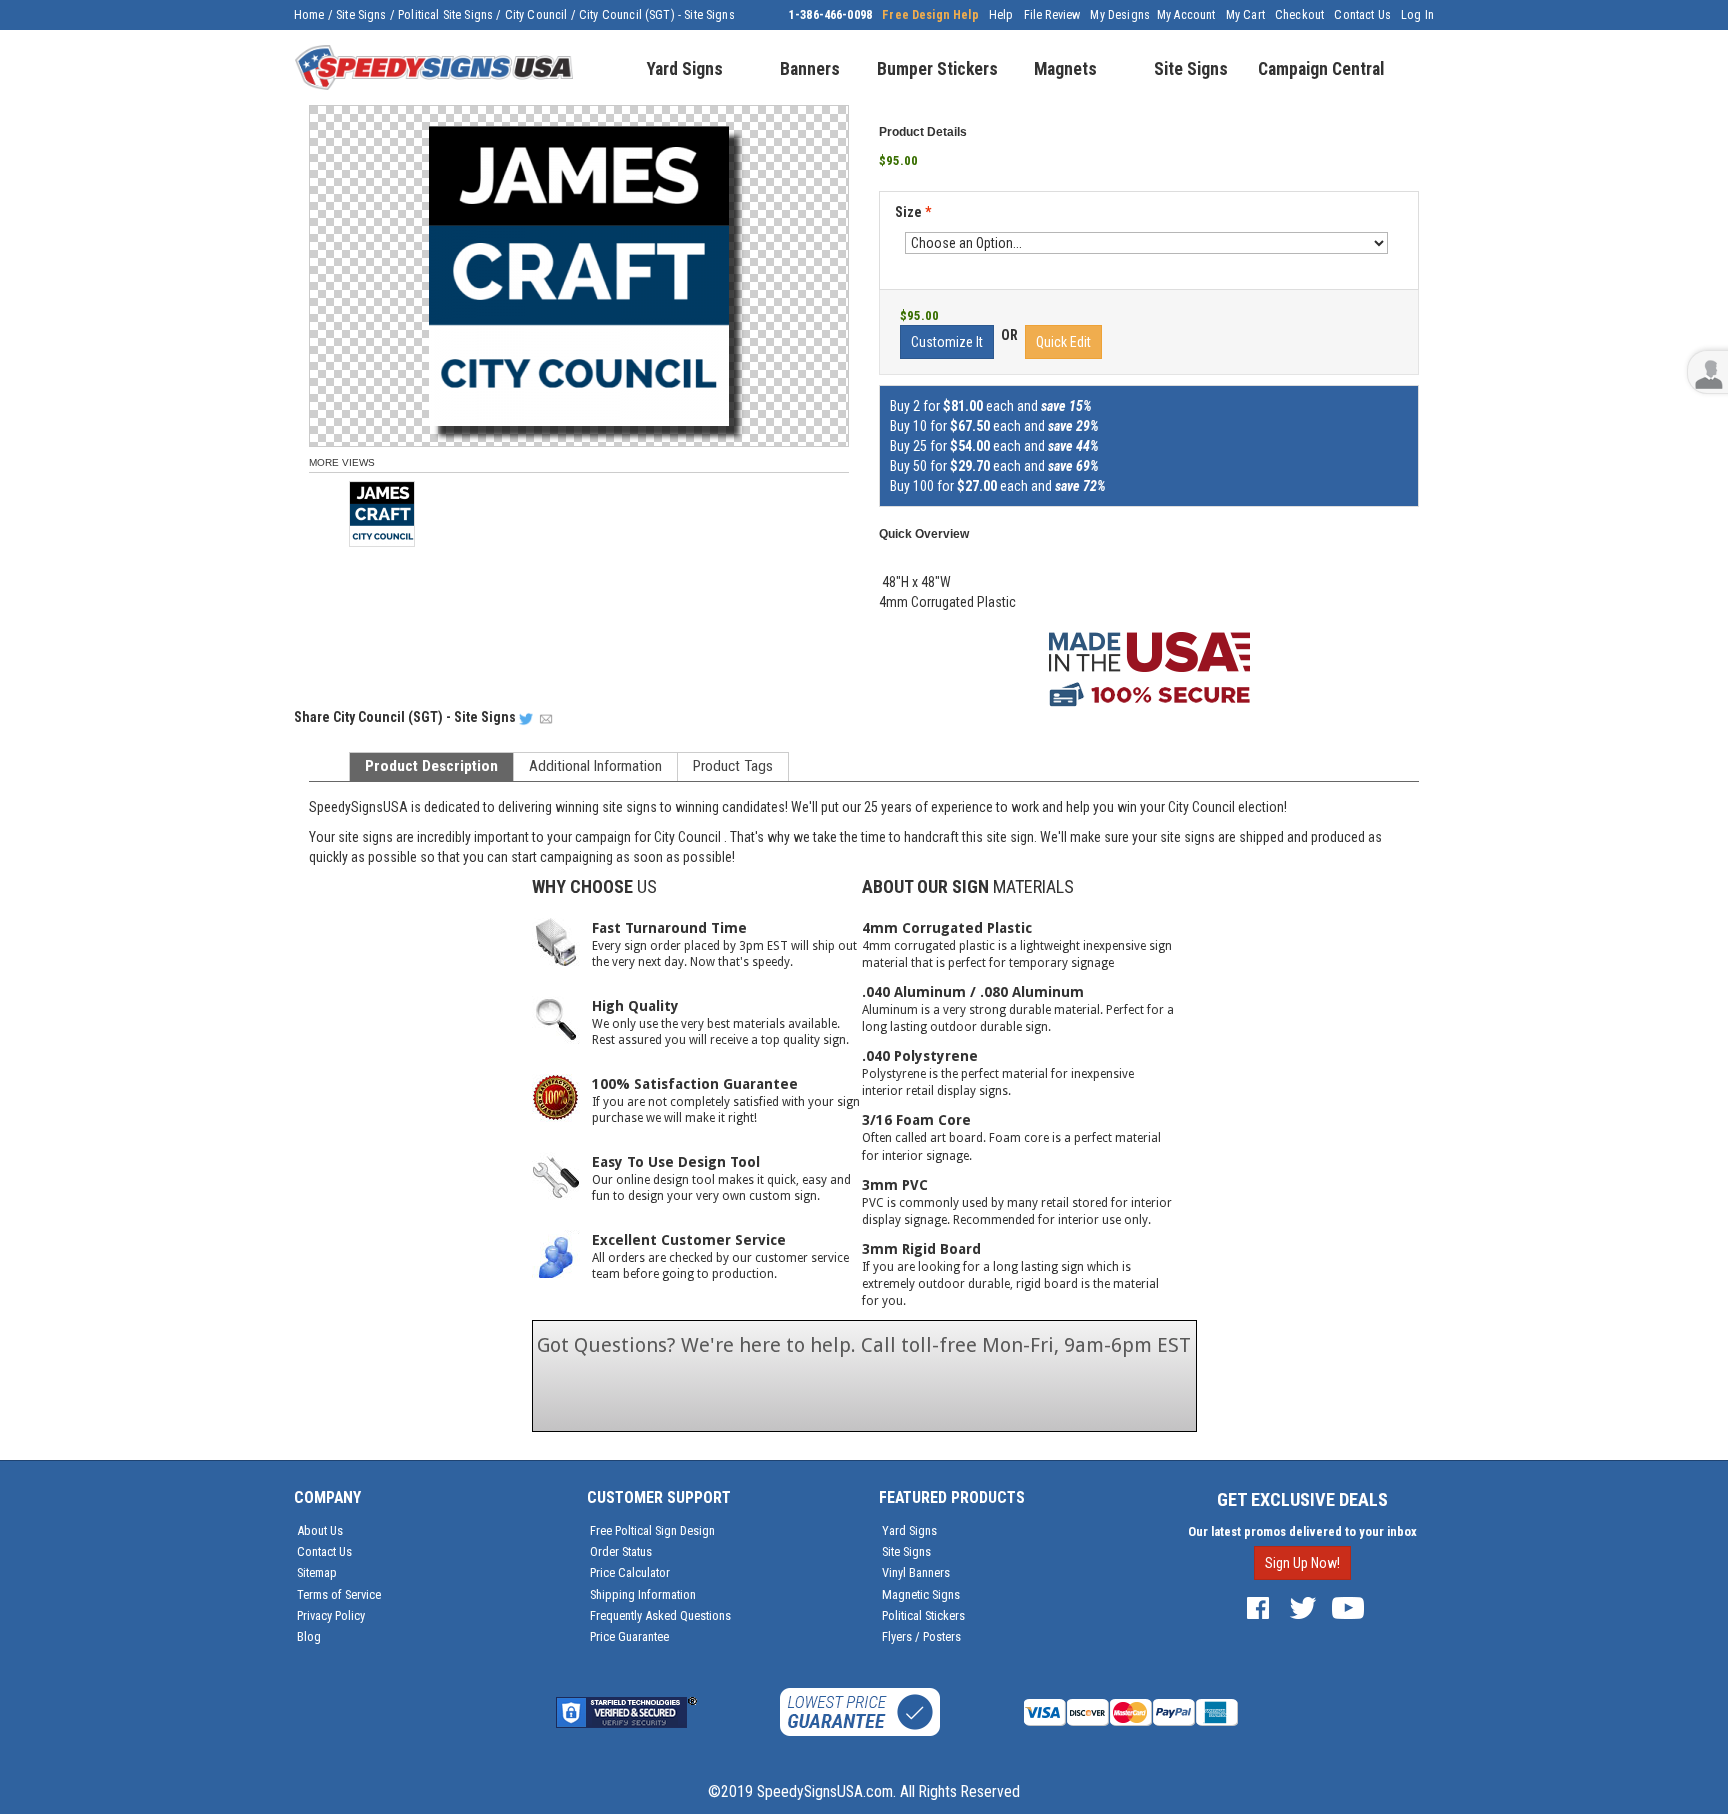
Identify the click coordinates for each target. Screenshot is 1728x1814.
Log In (1417, 15)
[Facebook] (1258, 1606)
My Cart (1245, 15)
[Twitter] (1303, 1606)
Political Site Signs (445, 15)
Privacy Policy (331, 1615)
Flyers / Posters (921, 1636)
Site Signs (361, 15)
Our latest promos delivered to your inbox (1302, 1531)
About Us (320, 1530)
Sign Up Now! (1302, 1563)
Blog (309, 1636)
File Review (1052, 15)
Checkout (1299, 15)
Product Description (431, 766)
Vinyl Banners (916, 1572)
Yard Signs (909, 1530)
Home (309, 15)
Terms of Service (339, 1594)
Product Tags (733, 766)
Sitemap (317, 1572)
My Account (1186, 15)
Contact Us (1362, 15)
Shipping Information (643, 1594)
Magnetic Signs (921, 1594)
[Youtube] (1348, 1606)
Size (913, 212)
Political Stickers (923, 1615)
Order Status (621, 1551)
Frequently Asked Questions (660, 1615)
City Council (536, 15)
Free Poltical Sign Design (652, 1530)
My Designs (1120, 15)
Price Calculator (630, 1572)
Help (1001, 15)
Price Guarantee (629, 1636)
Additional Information (595, 766)
